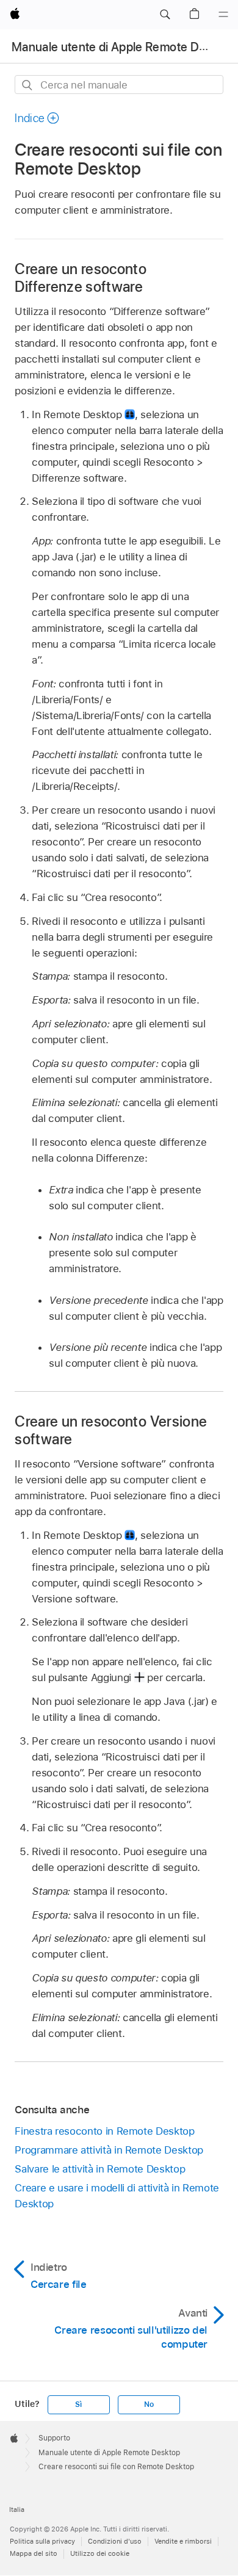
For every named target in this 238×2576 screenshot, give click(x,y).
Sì (78, 2404)
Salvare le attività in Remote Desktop (100, 2169)
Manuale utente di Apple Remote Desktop (124, 47)
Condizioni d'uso (115, 2541)
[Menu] (223, 15)
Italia (17, 2509)
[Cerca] (28, 85)
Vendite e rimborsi (183, 2541)
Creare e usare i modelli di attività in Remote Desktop (117, 2196)
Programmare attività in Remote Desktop (109, 2150)
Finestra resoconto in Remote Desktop (104, 2131)
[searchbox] (119, 85)
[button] (165, 15)
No (149, 2404)
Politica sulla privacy (42, 2541)
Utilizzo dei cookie (100, 2553)
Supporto (54, 2438)
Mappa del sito (34, 2553)
